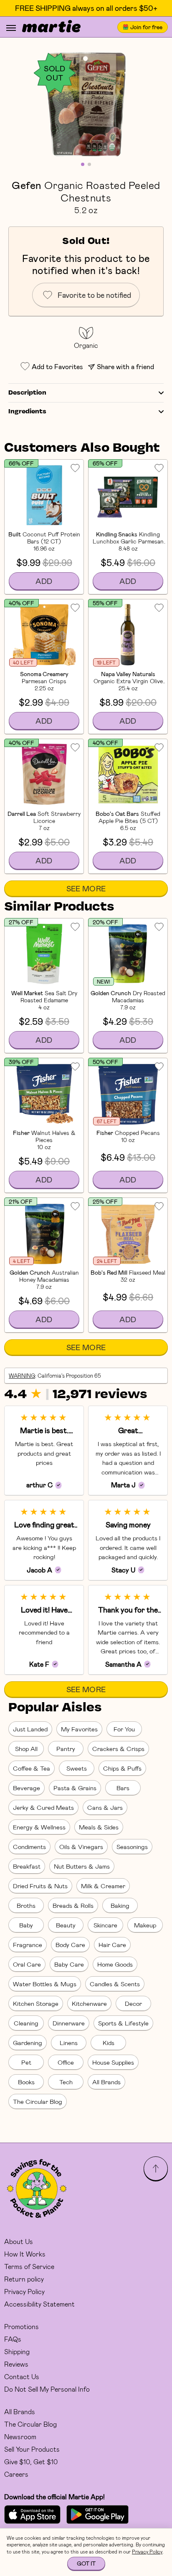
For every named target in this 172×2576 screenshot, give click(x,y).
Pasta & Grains (75, 1788)
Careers (16, 2474)
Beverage (27, 1788)
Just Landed (30, 1729)
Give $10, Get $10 (31, 2462)
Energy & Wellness (39, 1827)
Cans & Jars (105, 1807)
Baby (26, 1925)
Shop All (26, 1748)
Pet (26, 2062)
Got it (86, 2563)
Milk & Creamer (103, 1886)
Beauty (66, 1925)
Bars (123, 1788)
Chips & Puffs (122, 1768)
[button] (86, 104)
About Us (19, 2241)
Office (66, 2062)
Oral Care (27, 1964)
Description (27, 393)
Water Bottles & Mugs (45, 1984)
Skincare (105, 1925)
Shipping (17, 2351)
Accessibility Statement (39, 2304)
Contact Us (22, 2376)
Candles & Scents (115, 1984)
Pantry (66, 1748)
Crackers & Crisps (118, 1748)
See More (86, 888)
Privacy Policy (24, 2291)
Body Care (70, 1945)
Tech (66, 2082)
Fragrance (28, 1945)
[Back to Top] (156, 2168)
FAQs (13, 2339)
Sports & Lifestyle (123, 2023)
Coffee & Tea (32, 1768)
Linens (69, 2043)
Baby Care (69, 1964)
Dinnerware (69, 2023)
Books (26, 2082)
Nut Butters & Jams (82, 1866)
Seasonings (132, 1846)
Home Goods (115, 1964)
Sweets (77, 1768)
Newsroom (20, 2436)
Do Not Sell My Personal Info (47, 2389)
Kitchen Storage (36, 2003)
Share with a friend (125, 366)
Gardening (28, 2043)
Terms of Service (29, 2266)
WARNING (22, 1376)
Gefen (27, 185)
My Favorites (79, 1729)
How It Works (25, 2254)
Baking (120, 1905)
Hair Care (112, 1945)
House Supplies (113, 2062)
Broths (26, 1905)
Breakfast (27, 1866)
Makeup (145, 1925)
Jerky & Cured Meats (43, 1807)
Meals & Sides (99, 1827)
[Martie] (51, 27)
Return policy (24, 2279)
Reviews (16, 2364)
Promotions (21, 2326)
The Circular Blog (38, 2101)
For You (124, 1729)
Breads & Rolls (73, 1905)
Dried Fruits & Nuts (40, 1886)
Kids (109, 2043)
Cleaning (26, 2023)
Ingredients (27, 412)
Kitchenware (89, 2003)
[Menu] (11, 28)
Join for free (146, 27)
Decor (133, 2003)
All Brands (106, 2082)
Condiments (29, 1846)
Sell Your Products (32, 2449)
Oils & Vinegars (81, 1846)
